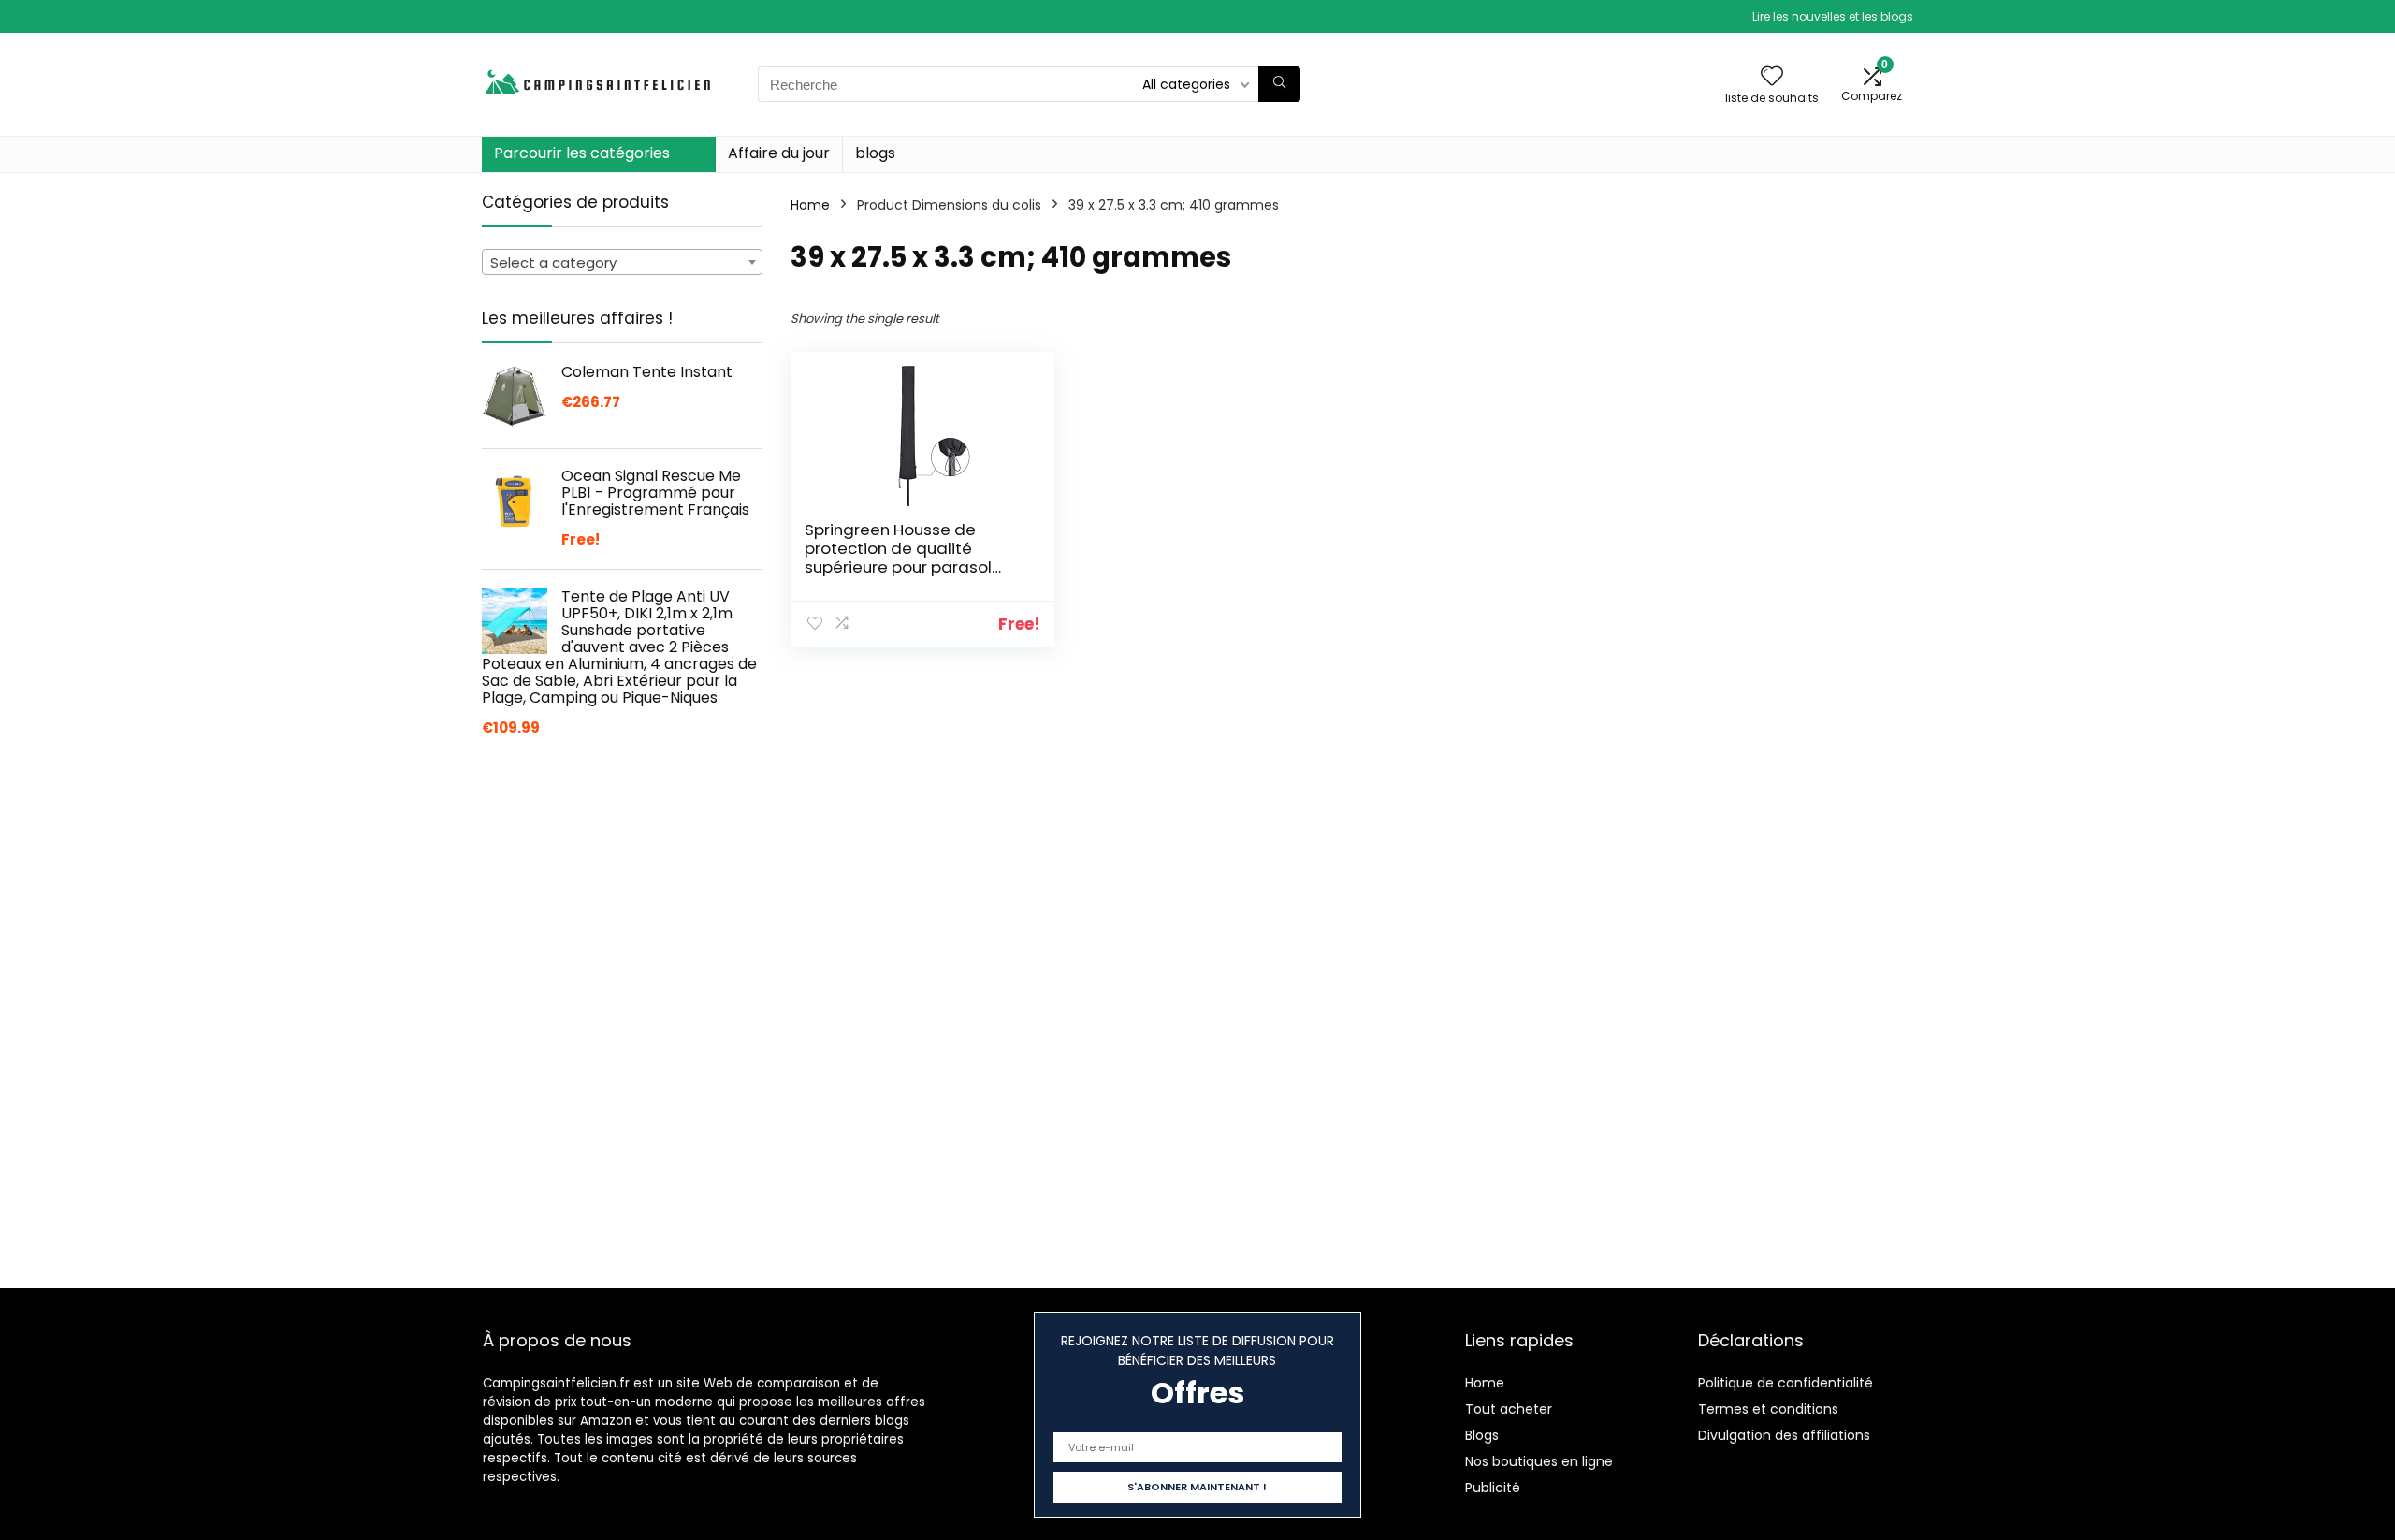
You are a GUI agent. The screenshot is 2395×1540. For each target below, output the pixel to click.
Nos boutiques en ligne (1539, 1461)
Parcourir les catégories (582, 153)
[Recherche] (1279, 84)
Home (810, 205)
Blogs (1482, 1435)
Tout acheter (1509, 1409)
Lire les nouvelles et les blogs (1833, 16)
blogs (875, 153)
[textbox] (622, 263)
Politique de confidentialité (1785, 1383)
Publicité (1493, 1488)
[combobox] (622, 262)
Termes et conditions (1768, 1409)
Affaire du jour (779, 153)
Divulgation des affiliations (1784, 1435)
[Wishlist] (1772, 77)
